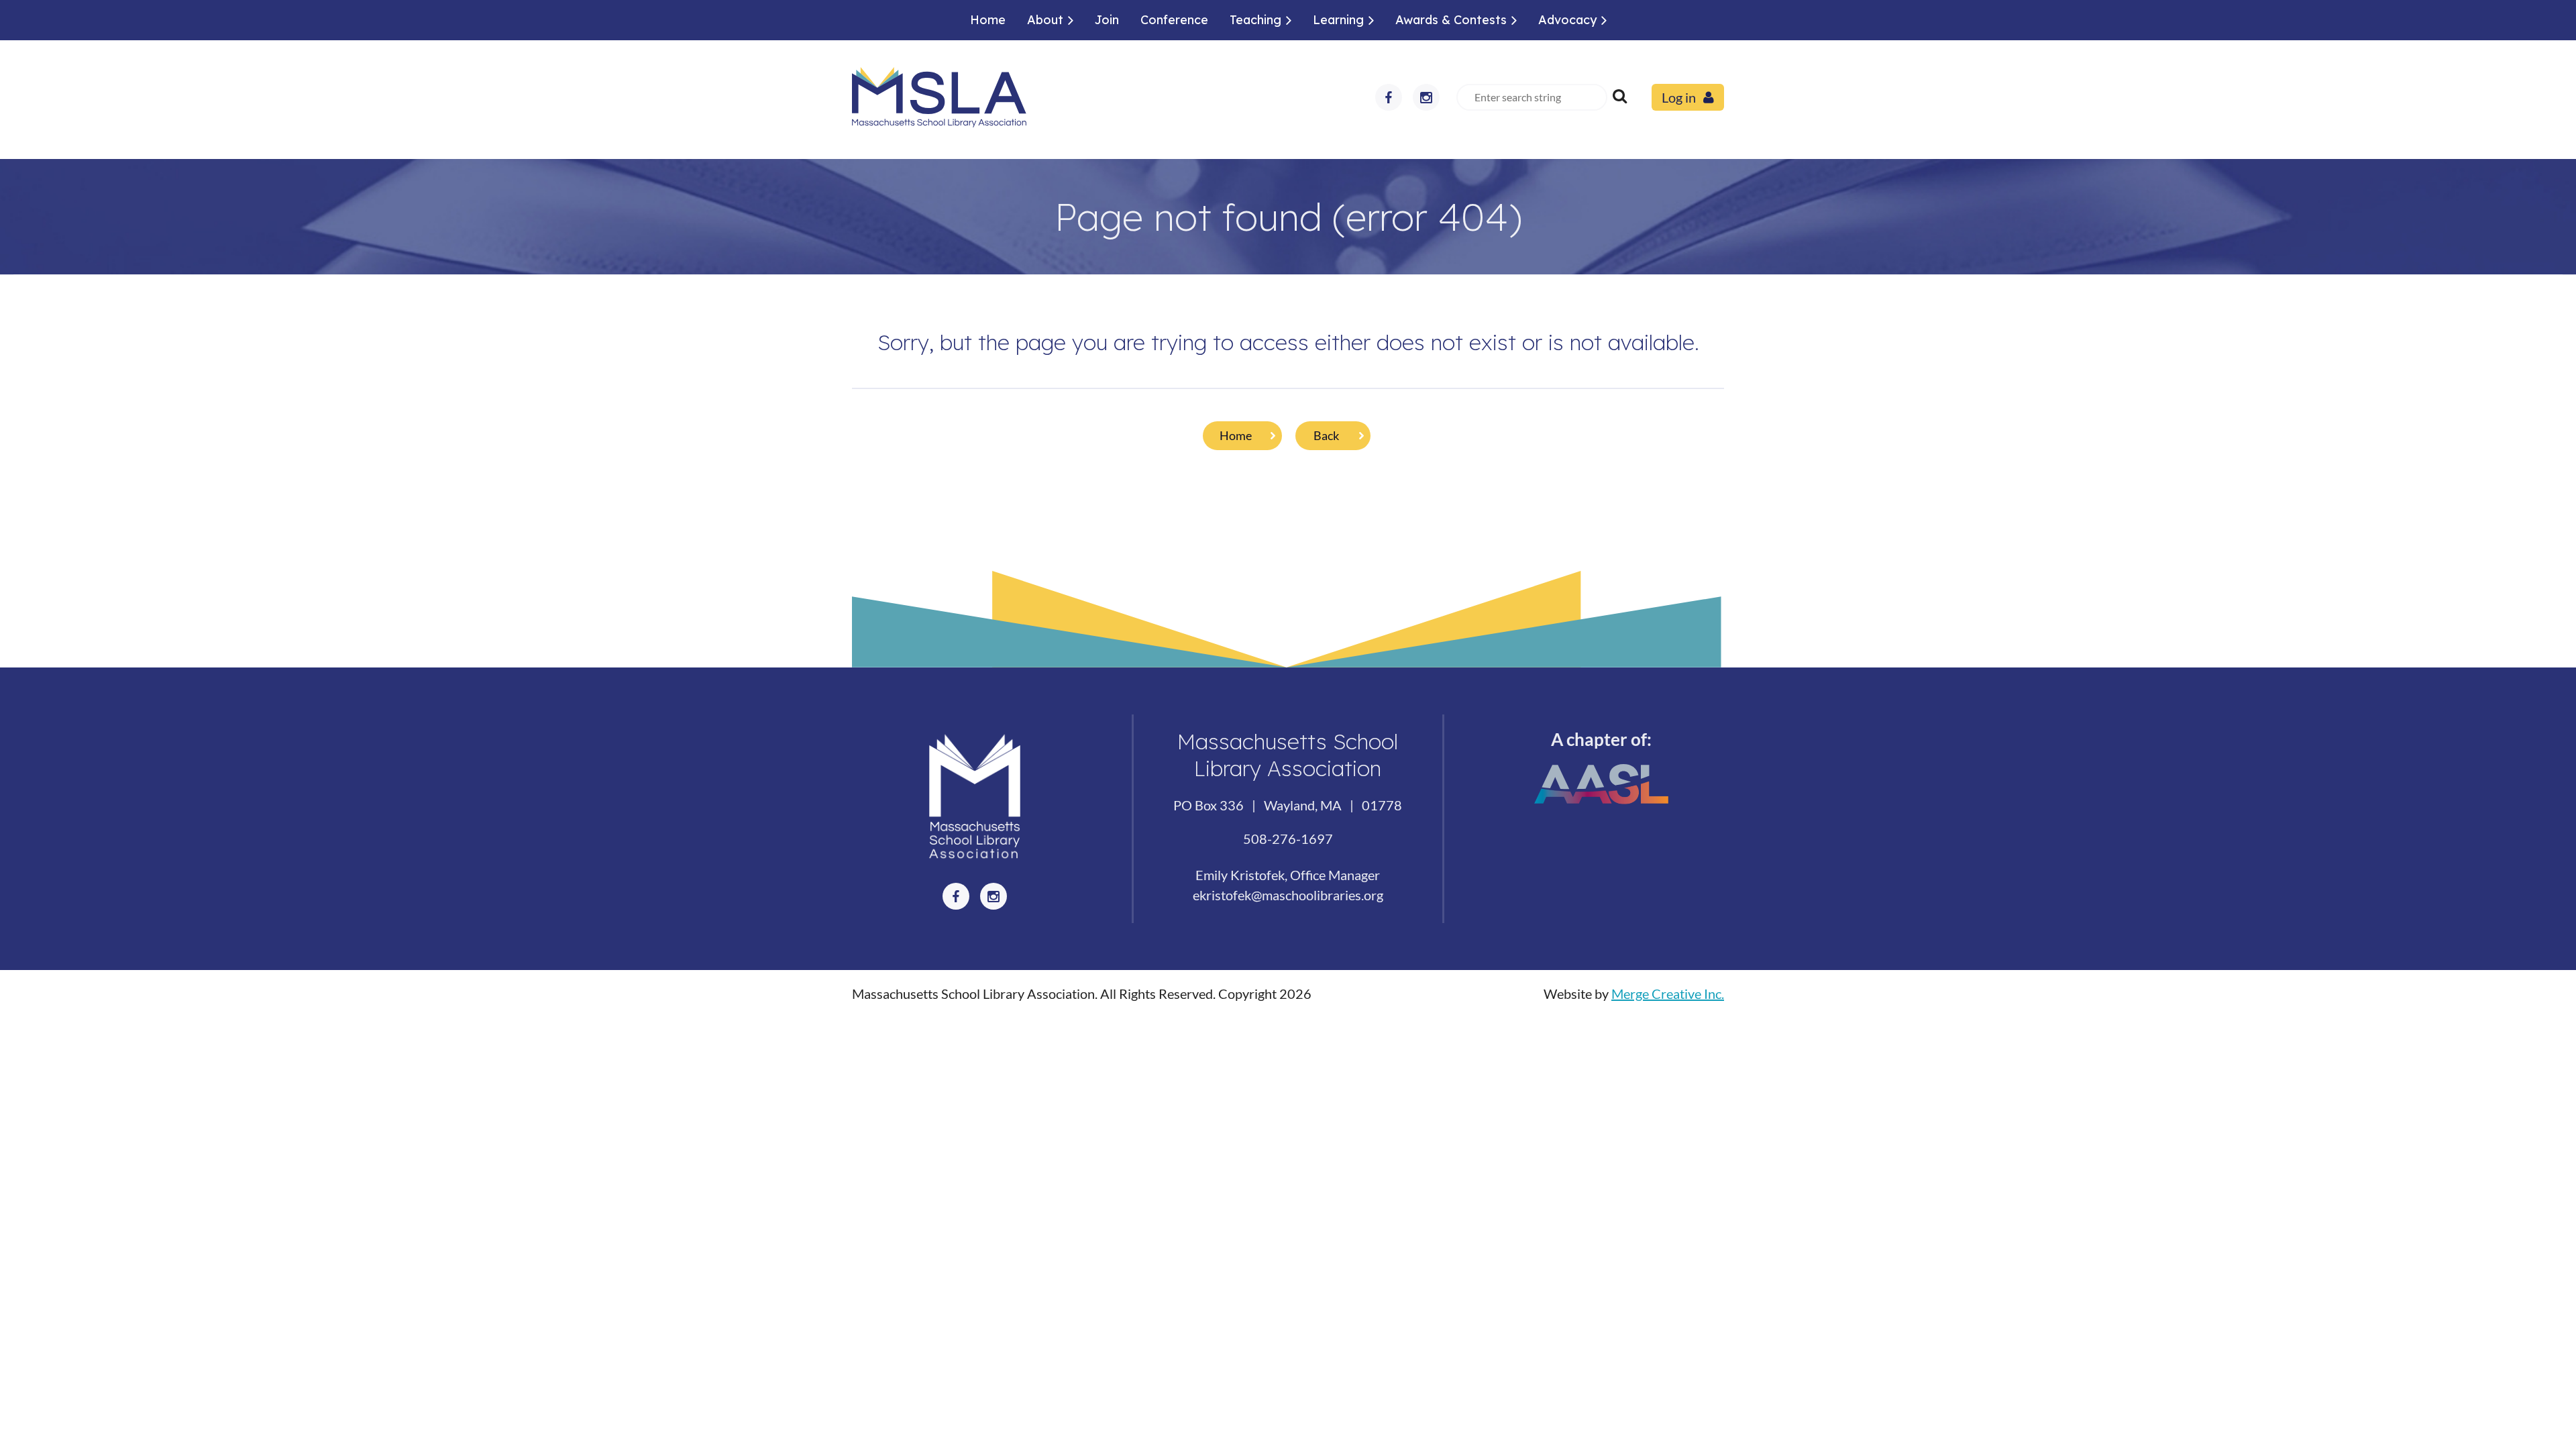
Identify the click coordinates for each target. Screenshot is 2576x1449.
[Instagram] (1426, 97)
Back (1326, 435)
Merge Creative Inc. (1668, 994)
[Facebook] (1389, 97)
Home (1236, 435)
